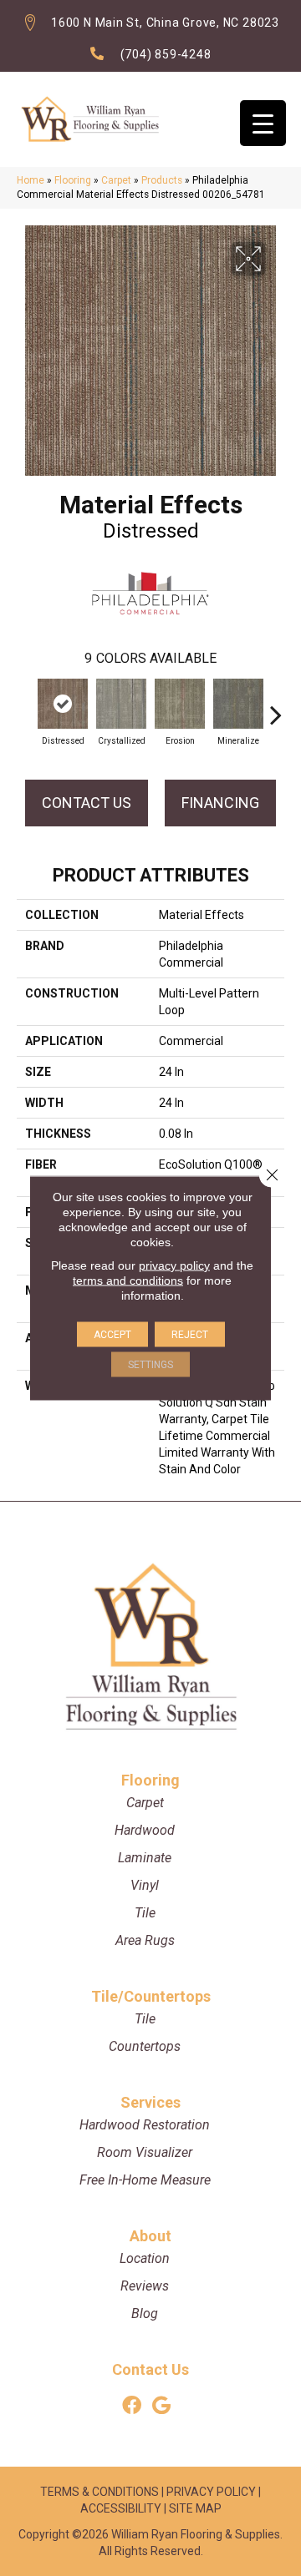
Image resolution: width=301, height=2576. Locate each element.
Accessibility (121, 2508)
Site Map (195, 2508)
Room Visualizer (145, 2152)
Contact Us (87, 803)
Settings (150, 1365)
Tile (145, 1913)
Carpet (116, 180)
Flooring (73, 180)
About (150, 2236)
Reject (190, 1335)
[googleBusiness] (161, 2406)
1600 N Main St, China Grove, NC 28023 (165, 23)
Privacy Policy (211, 2492)
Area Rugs (145, 1940)
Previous (25, 706)
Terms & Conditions (99, 2492)
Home (31, 180)
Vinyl (145, 1885)
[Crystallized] (121, 704)
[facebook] (132, 2406)
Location (145, 2258)
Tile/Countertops (151, 1996)
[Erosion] (180, 704)
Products (162, 180)
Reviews (145, 2286)
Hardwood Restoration (145, 2125)
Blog (145, 2313)
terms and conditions (128, 1280)
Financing (220, 803)
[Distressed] (63, 704)
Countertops (145, 2046)
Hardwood (145, 1830)
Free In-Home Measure (145, 2180)
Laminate (145, 1858)
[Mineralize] (238, 704)
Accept (112, 1335)
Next (276, 706)
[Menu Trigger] (263, 123)
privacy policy (174, 1265)
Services (150, 2102)
